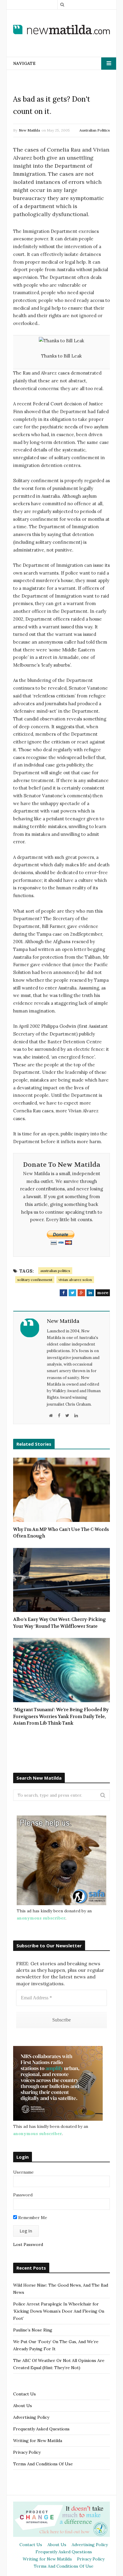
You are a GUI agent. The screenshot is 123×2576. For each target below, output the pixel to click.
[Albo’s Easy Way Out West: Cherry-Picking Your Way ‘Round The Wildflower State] (61, 1580)
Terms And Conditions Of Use (43, 2464)
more (103, 1293)
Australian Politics (95, 130)
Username (23, 2172)
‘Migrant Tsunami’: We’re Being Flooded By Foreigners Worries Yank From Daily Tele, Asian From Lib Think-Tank (61, 1716)
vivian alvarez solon (75, 1280)
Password (23, 2195)
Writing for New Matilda (38, 2441)
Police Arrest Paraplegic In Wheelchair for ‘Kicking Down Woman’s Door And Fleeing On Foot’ (59, 2311)
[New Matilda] (61, 29)
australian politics (55, 1271)
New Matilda (29, 130)
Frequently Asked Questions (41, 2429)
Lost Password (28, 2244)
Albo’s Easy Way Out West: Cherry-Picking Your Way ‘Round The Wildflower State (60, 1623)
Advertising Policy (31, 2417)
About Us (23, 2406)
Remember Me (32, 2218)
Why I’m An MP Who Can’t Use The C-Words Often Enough (61, 1533)
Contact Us (24, 2394)
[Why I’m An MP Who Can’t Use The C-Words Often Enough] (61, 1490)
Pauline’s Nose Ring (33, 2330)
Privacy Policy (27, 2452)
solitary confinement (35, 1280)
